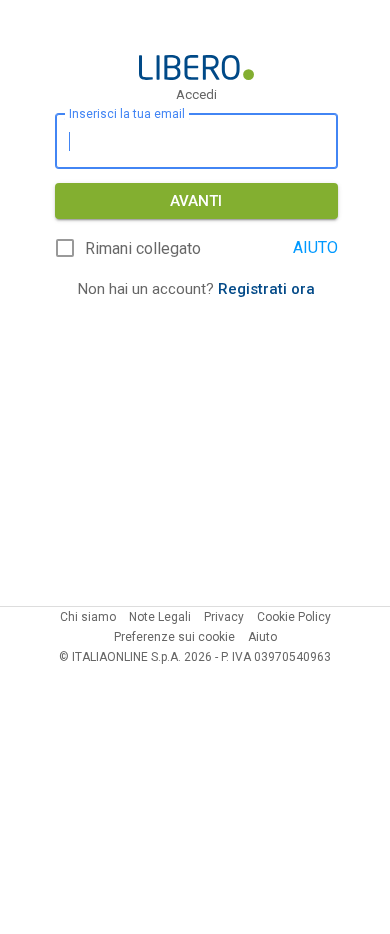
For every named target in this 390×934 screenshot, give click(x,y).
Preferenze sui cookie (174, 637)
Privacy (224, 617)
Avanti (196, 201)
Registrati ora (266, 289)
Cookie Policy (294, 617)
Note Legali (160, 617)
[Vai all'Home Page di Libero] (196, 67)
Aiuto (262, 637)
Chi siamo (88, 617)
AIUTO (315, 247)
